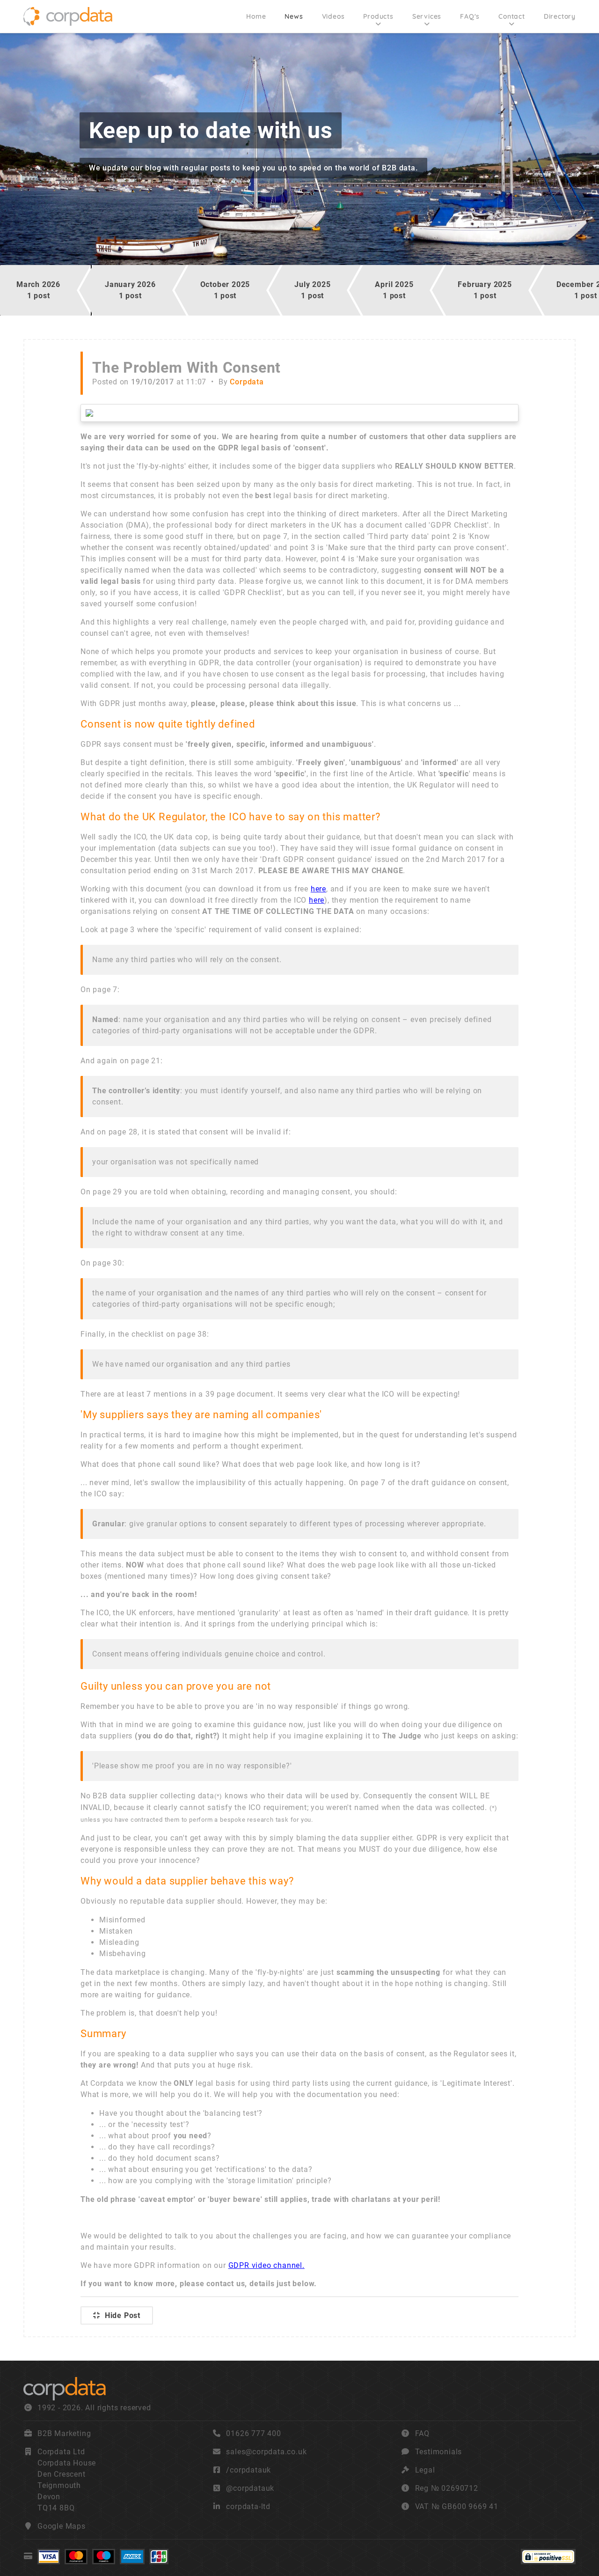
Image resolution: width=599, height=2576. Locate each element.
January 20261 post (130, 290)
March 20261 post (38, 290)
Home (256, 16)
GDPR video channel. (267, 2265)
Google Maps (62, 2526)
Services (427, 16)
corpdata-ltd (248, 2506)
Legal (425, 2470)
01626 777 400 (253, 2433)
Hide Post (123, 2315)
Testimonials (439, 2452)
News (294, 16)
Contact (512, 16)
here (318, 889)
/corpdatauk (248, 2470)
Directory (560, 16)
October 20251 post (225, 290)
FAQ (422, 2433)
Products (378, 16)
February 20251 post (485, 290)
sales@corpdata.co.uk (266, 2452)
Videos (333, 16)
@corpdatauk (250, 2488)
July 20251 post (312, 290)
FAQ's (470, 16)
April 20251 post (394, 290)
